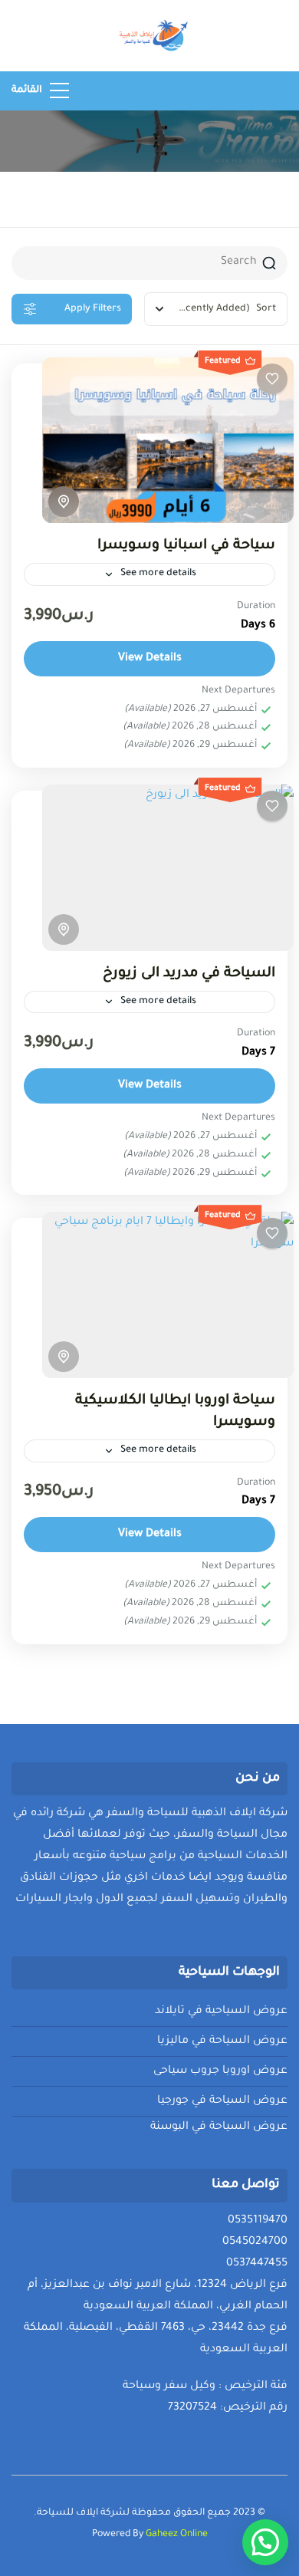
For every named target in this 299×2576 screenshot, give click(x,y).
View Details (150, 659)
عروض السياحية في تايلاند (221, 2012)
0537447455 (257, 2264)
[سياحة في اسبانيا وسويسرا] (168, 440)
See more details (158, 574)
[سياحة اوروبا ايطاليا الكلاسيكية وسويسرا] (168, 1295)
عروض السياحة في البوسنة (219, 2127)
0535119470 (258, 2221)
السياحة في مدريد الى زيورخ (189, 974)
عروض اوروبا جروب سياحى (220, 2071)
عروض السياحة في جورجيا (222, 2101)
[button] (265, 2542)
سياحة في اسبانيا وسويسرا (186, 546)
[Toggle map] (64, 502)
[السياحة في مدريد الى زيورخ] (168, 867)
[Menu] (59, 90)
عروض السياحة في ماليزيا (222, 2041)
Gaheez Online (177, 2535)
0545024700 (255, 2242)
